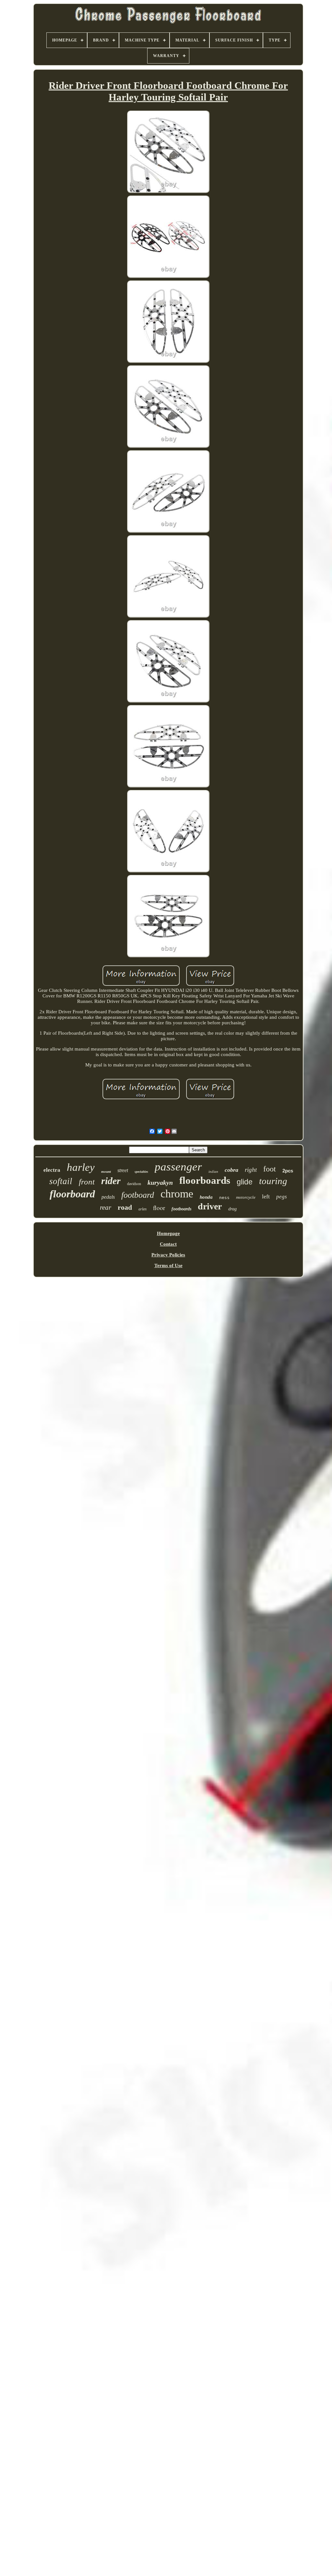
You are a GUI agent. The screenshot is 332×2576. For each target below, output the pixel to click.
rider (111, 1181)
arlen (142, 1209)
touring (273, 1181)
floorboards (205, 1180)
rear (106, 1207)
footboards (181, 1209)
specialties (141, 1172)
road (125, 1207)
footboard (138, 1195)
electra (52, 1170)
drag (232, 1209)
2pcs (288, 1171)
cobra (231, 1170)
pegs (282, 1197)
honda (206, 1197)
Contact (168, 1244)
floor (159, 1208)
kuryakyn (160, 1182)
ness (224, 1198)
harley (81, 1167)
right (251, 1170)
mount (106, 1171)
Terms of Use (168, 1265)
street (123, 1170)
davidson (134, 1184)
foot (270, 1169)
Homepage (168, 1233)
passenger (178, 1167)
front (87, 1182)
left (266, 1196)
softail (61, 1181)
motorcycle (246, 1197)
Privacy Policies (168, 1255)
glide (245, 1182)
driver (210, 1206)
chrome (177, 1194)
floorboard (72, 1194)
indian (213, 1171)
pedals (108, 1197)
